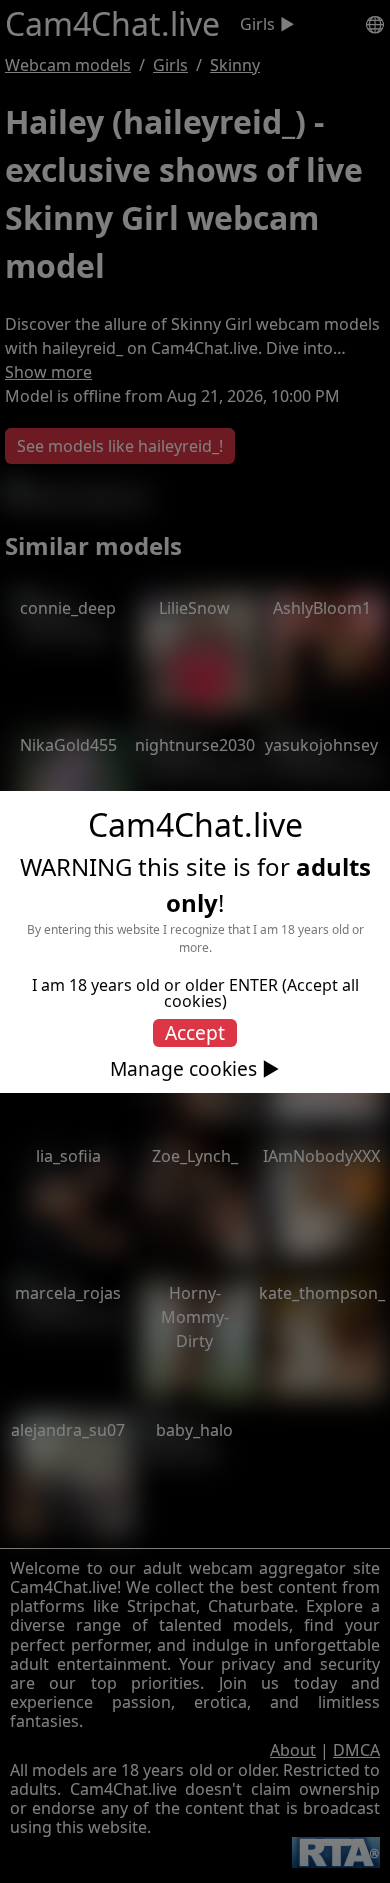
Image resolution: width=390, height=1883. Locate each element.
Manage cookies (183, 1069)
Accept (195, 1032)
